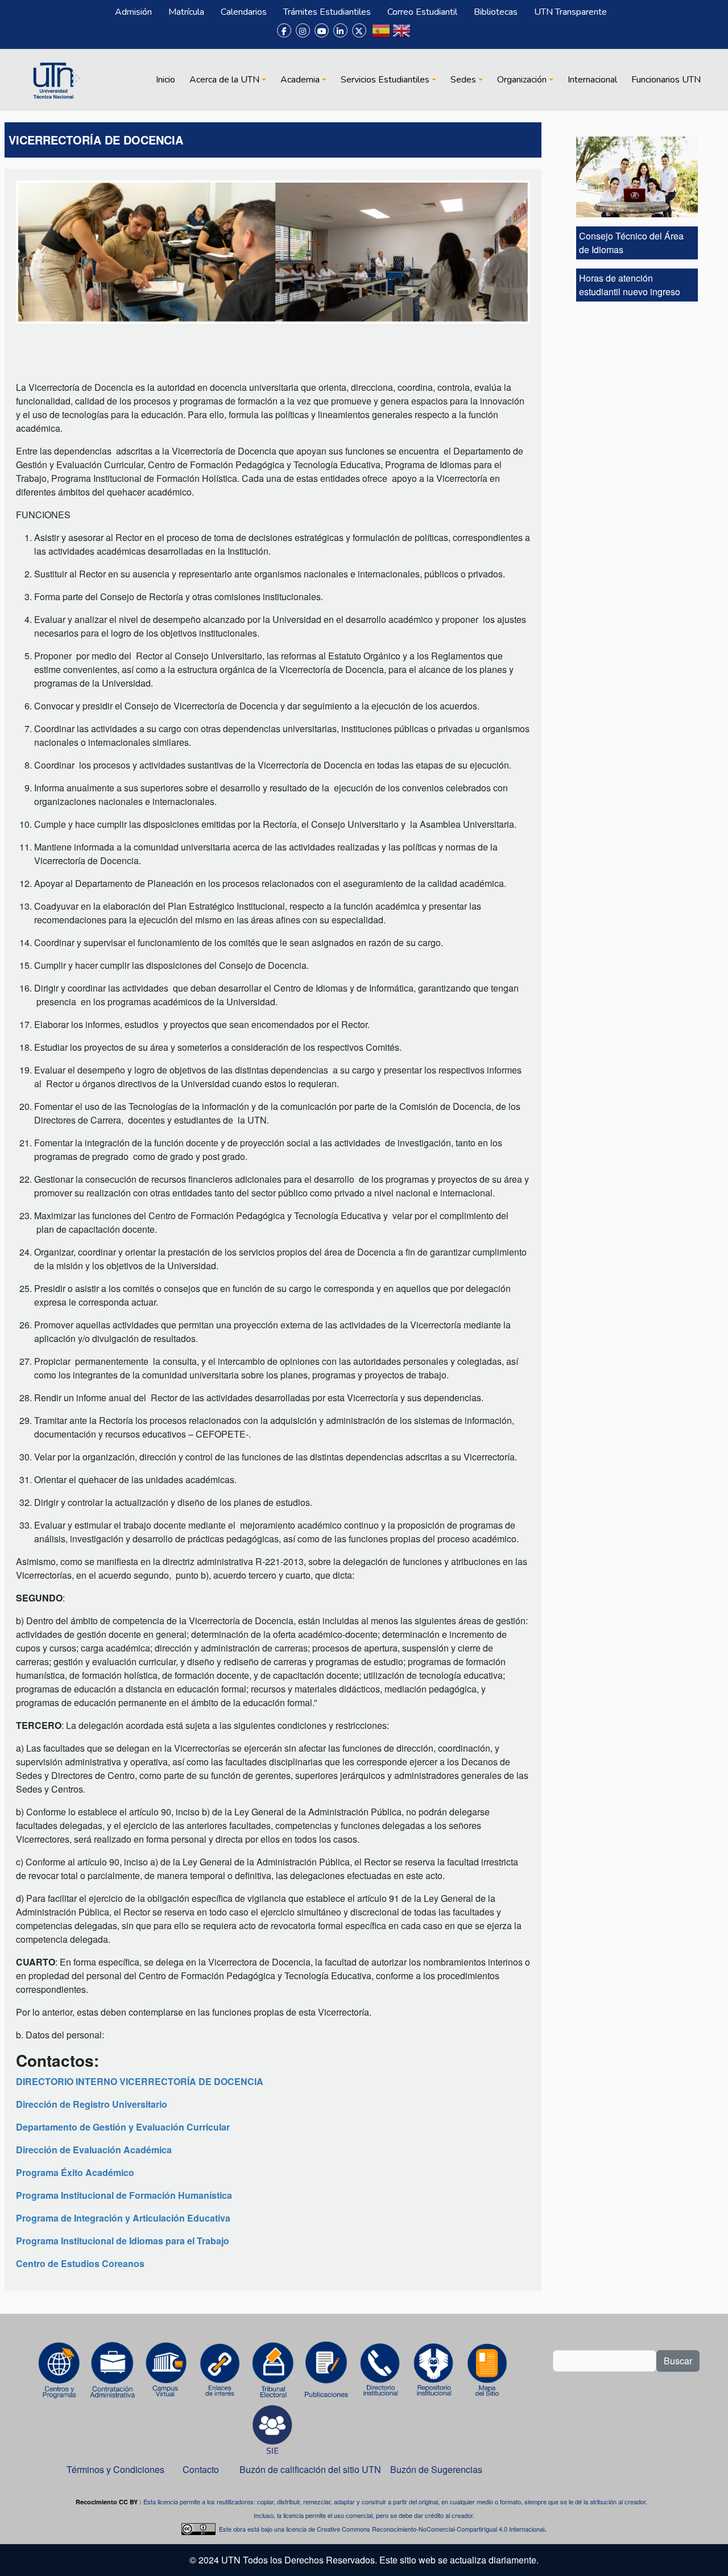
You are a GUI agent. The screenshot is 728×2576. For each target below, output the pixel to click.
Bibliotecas (496, 12)
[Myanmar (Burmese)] (422, 35)
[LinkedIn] (340, 30)
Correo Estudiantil (422, 12)
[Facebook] (284, 30)
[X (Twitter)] (359, 30)
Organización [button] (522, 80)
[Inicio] (55, 80)
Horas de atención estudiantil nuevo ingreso (630, 285)
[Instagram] (303, 30)
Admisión (133, 12)
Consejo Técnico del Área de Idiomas (631, 243)
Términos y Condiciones (115, 2469)
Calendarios (244, 12)
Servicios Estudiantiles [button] (385, 80)
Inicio (166, 80)
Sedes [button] (463, 80)
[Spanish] (381, 35)
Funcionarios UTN (666, 80)
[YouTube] (322, 30)
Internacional (592, 80)
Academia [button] (300, 80)
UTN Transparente (570, 12)
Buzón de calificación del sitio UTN (310, 2469)
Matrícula (186, 12)
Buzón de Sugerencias (437, 2469)
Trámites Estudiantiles (327, 12)
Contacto (201, 2469)
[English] (402, 35)
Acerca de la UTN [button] (224, 80)
